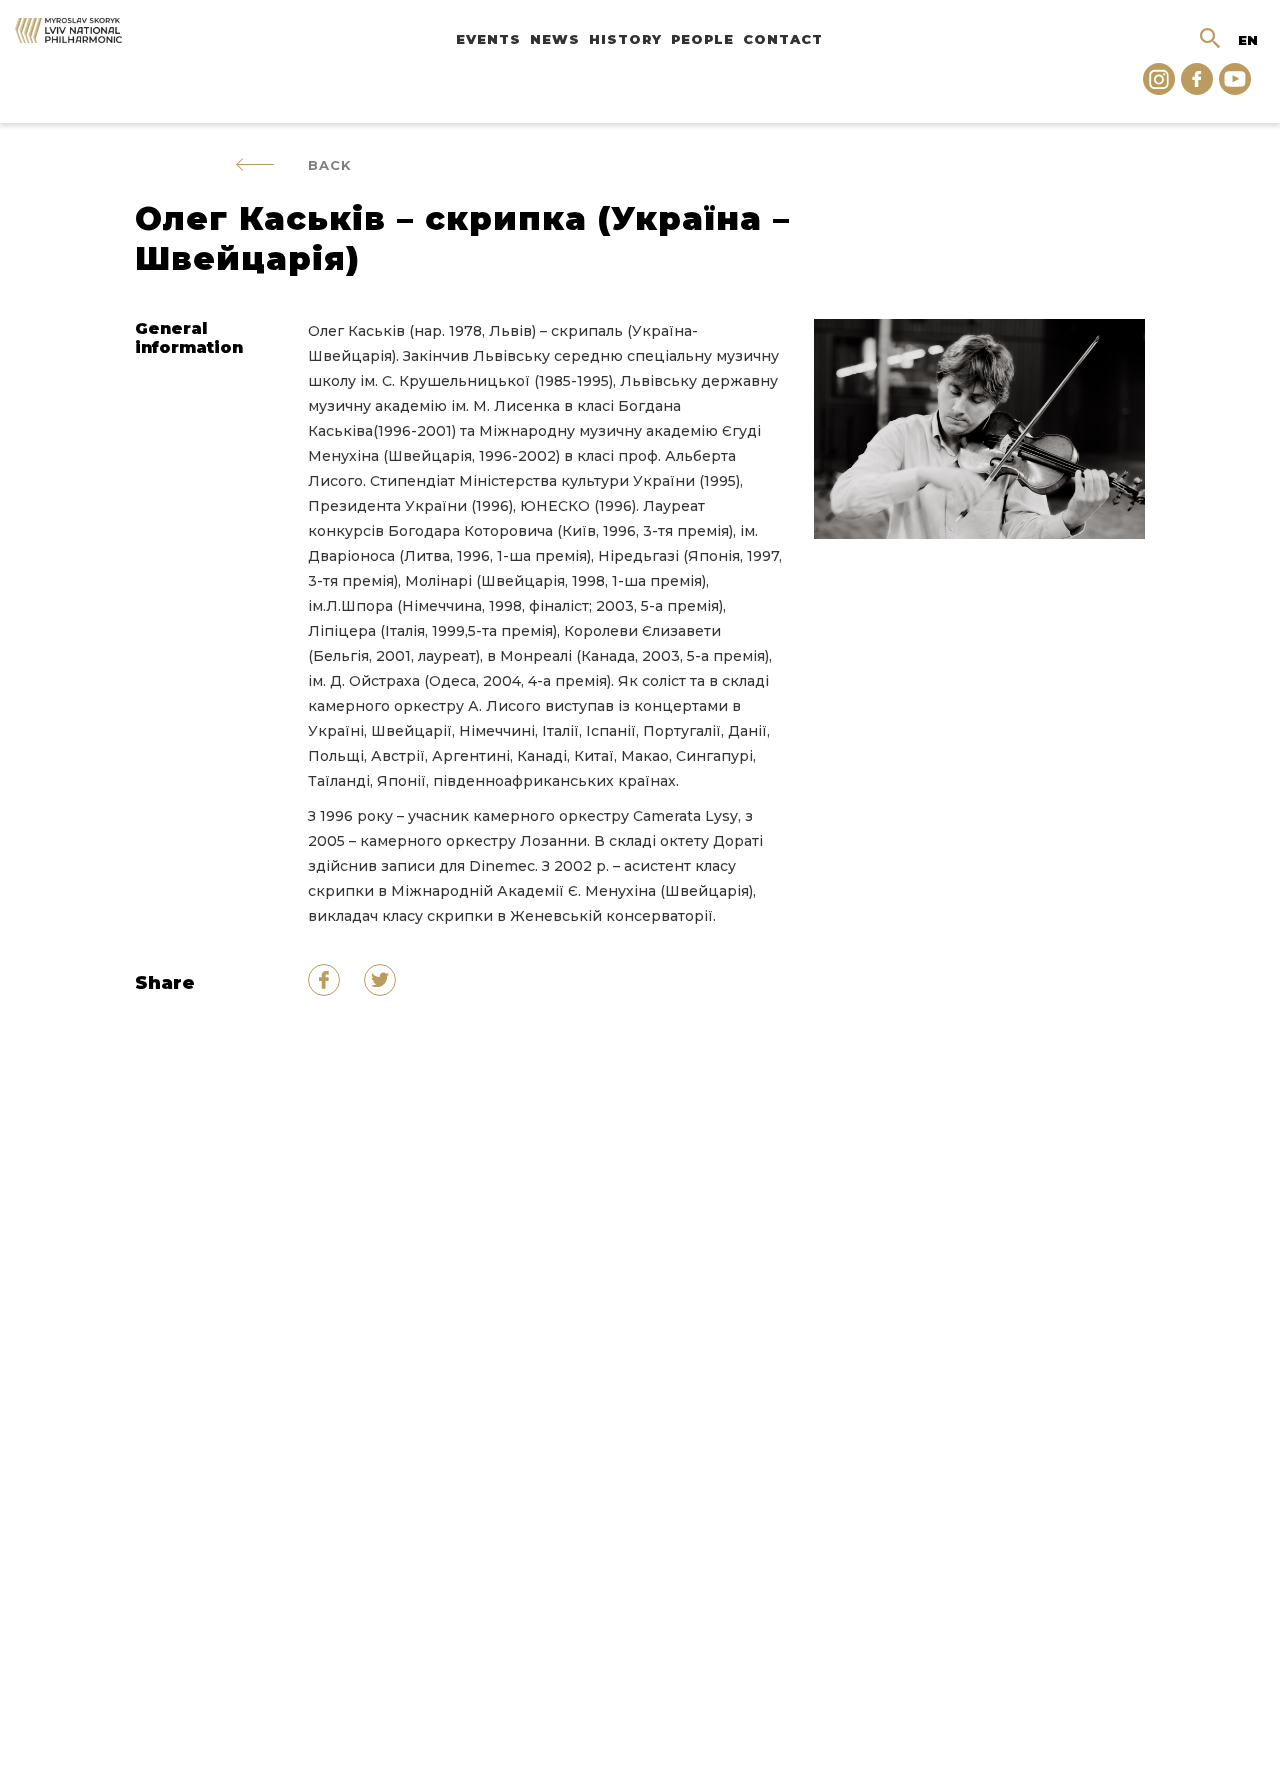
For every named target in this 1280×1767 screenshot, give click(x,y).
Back (330, 165)
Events (488, 39)
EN (1248, 40)
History (625, 39)
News (555, 39)
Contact (783, 39)
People (702, 39)
